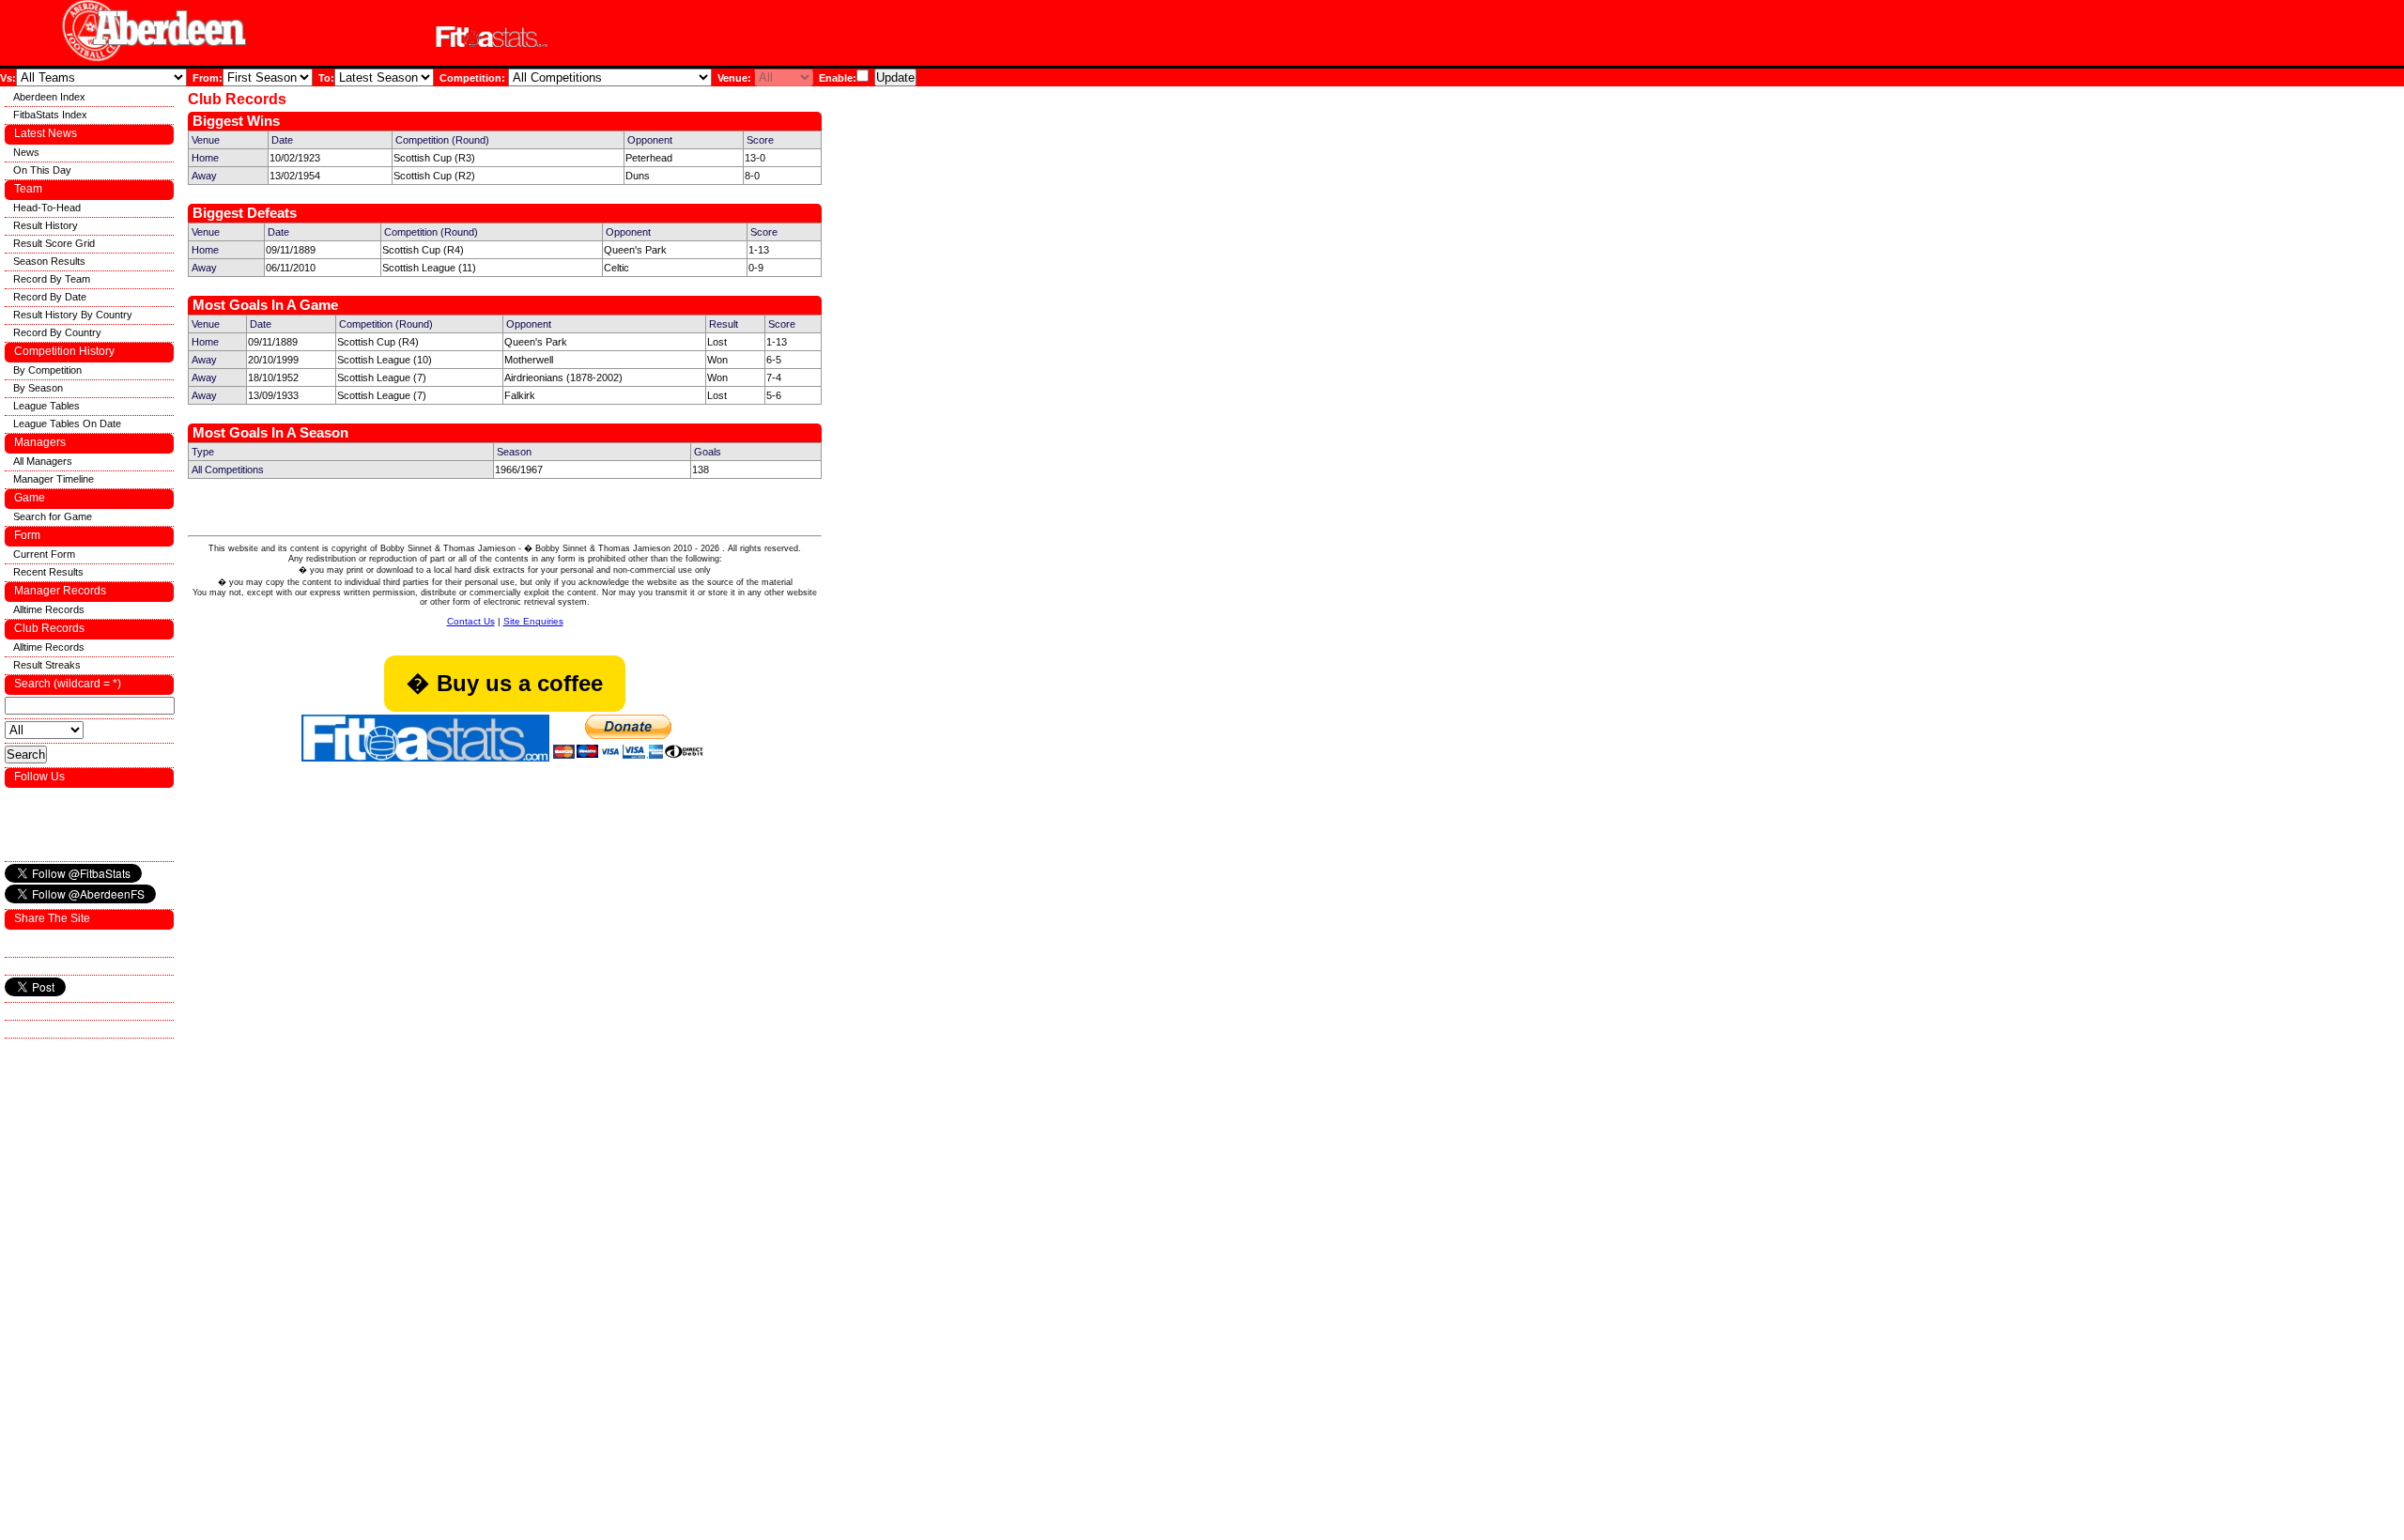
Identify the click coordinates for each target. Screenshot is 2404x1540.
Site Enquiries (533, 621)
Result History (46, 225)
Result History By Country (73, 315)
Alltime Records (49, 609)
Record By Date (50, 297)
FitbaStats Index (50, 115)
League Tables (46, 406)
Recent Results (48, 572)
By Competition (47, 370)
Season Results (49, 261)
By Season (38, 388)
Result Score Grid (54, 243)
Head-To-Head (47, 208)
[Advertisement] (802, 36)
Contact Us (471, 621)
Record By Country (57, 332)
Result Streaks (47, 665)
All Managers (43, 461)
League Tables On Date (67, 423)
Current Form (44, 554)
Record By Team (52, 279)
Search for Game (53, 516)
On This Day (42, 170)
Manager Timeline (54, 479)
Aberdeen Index (49, 97)
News (26, 152)
